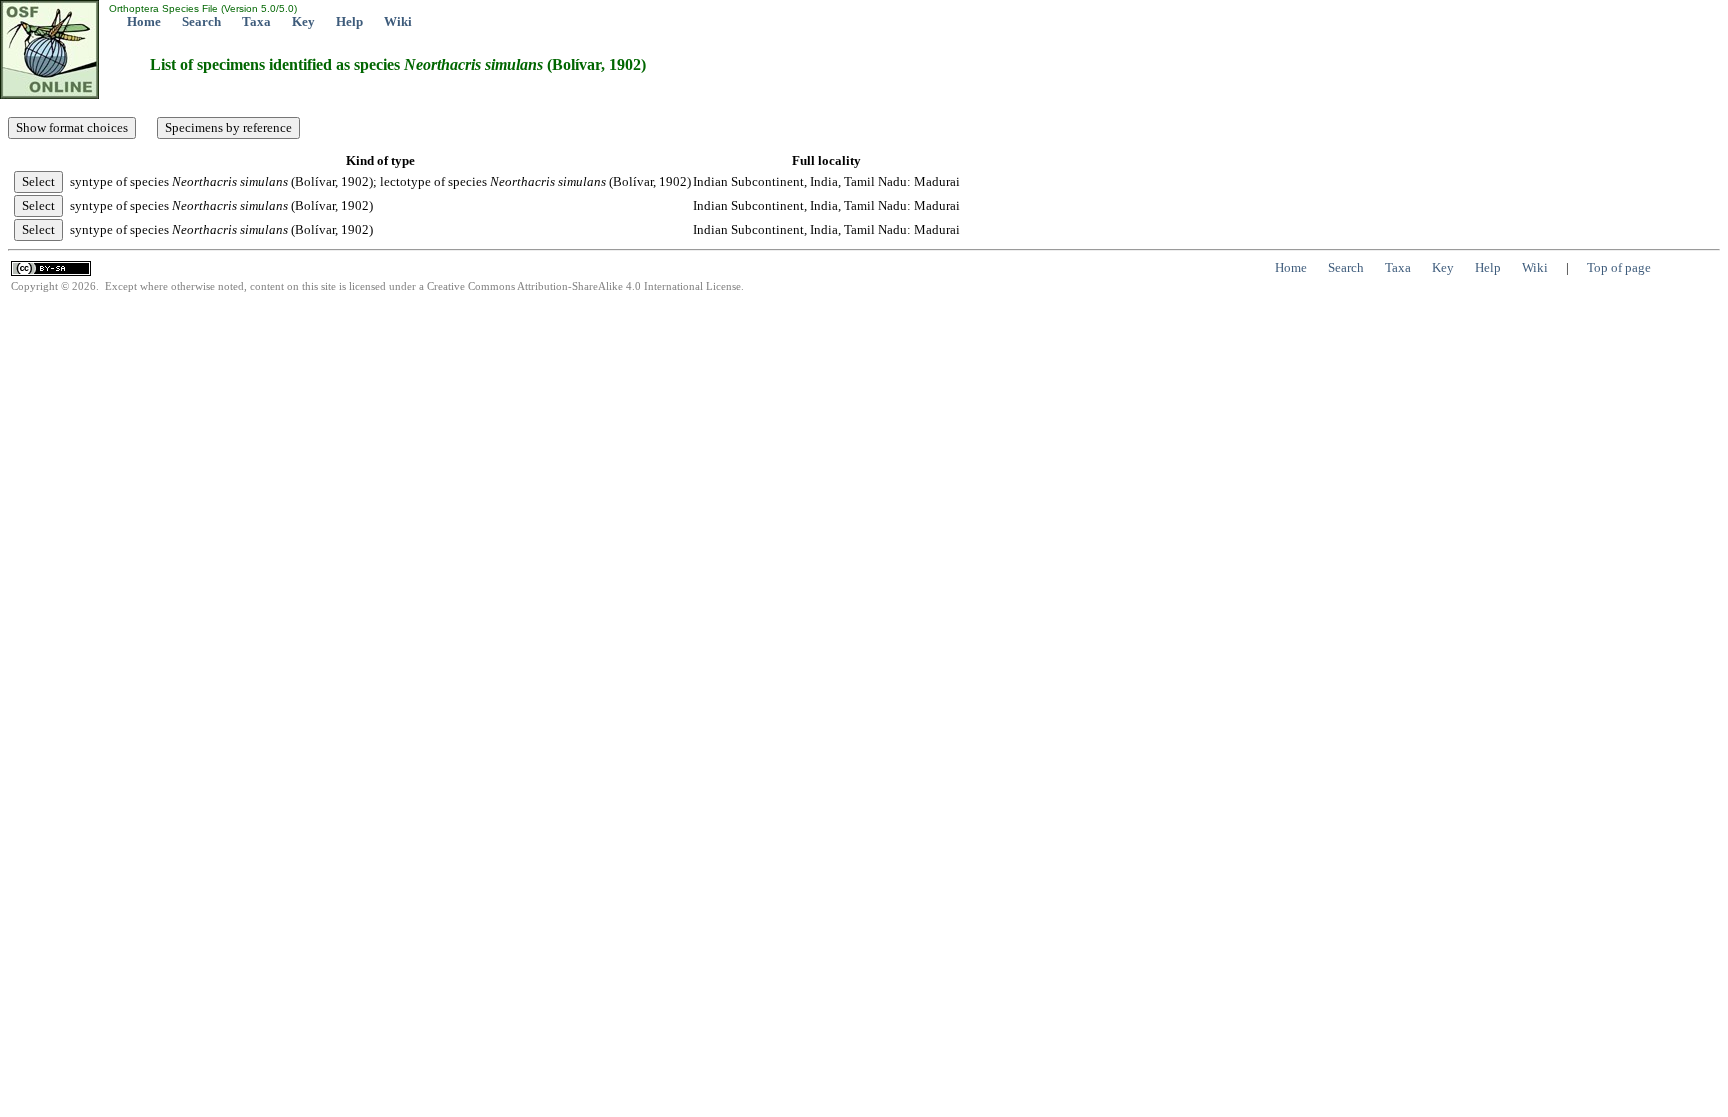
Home (144, 21)
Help (349, 21)
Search (201, 21)
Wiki (398, 21)
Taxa (256, 21)
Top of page (1619, 267)
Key (303, 21)
